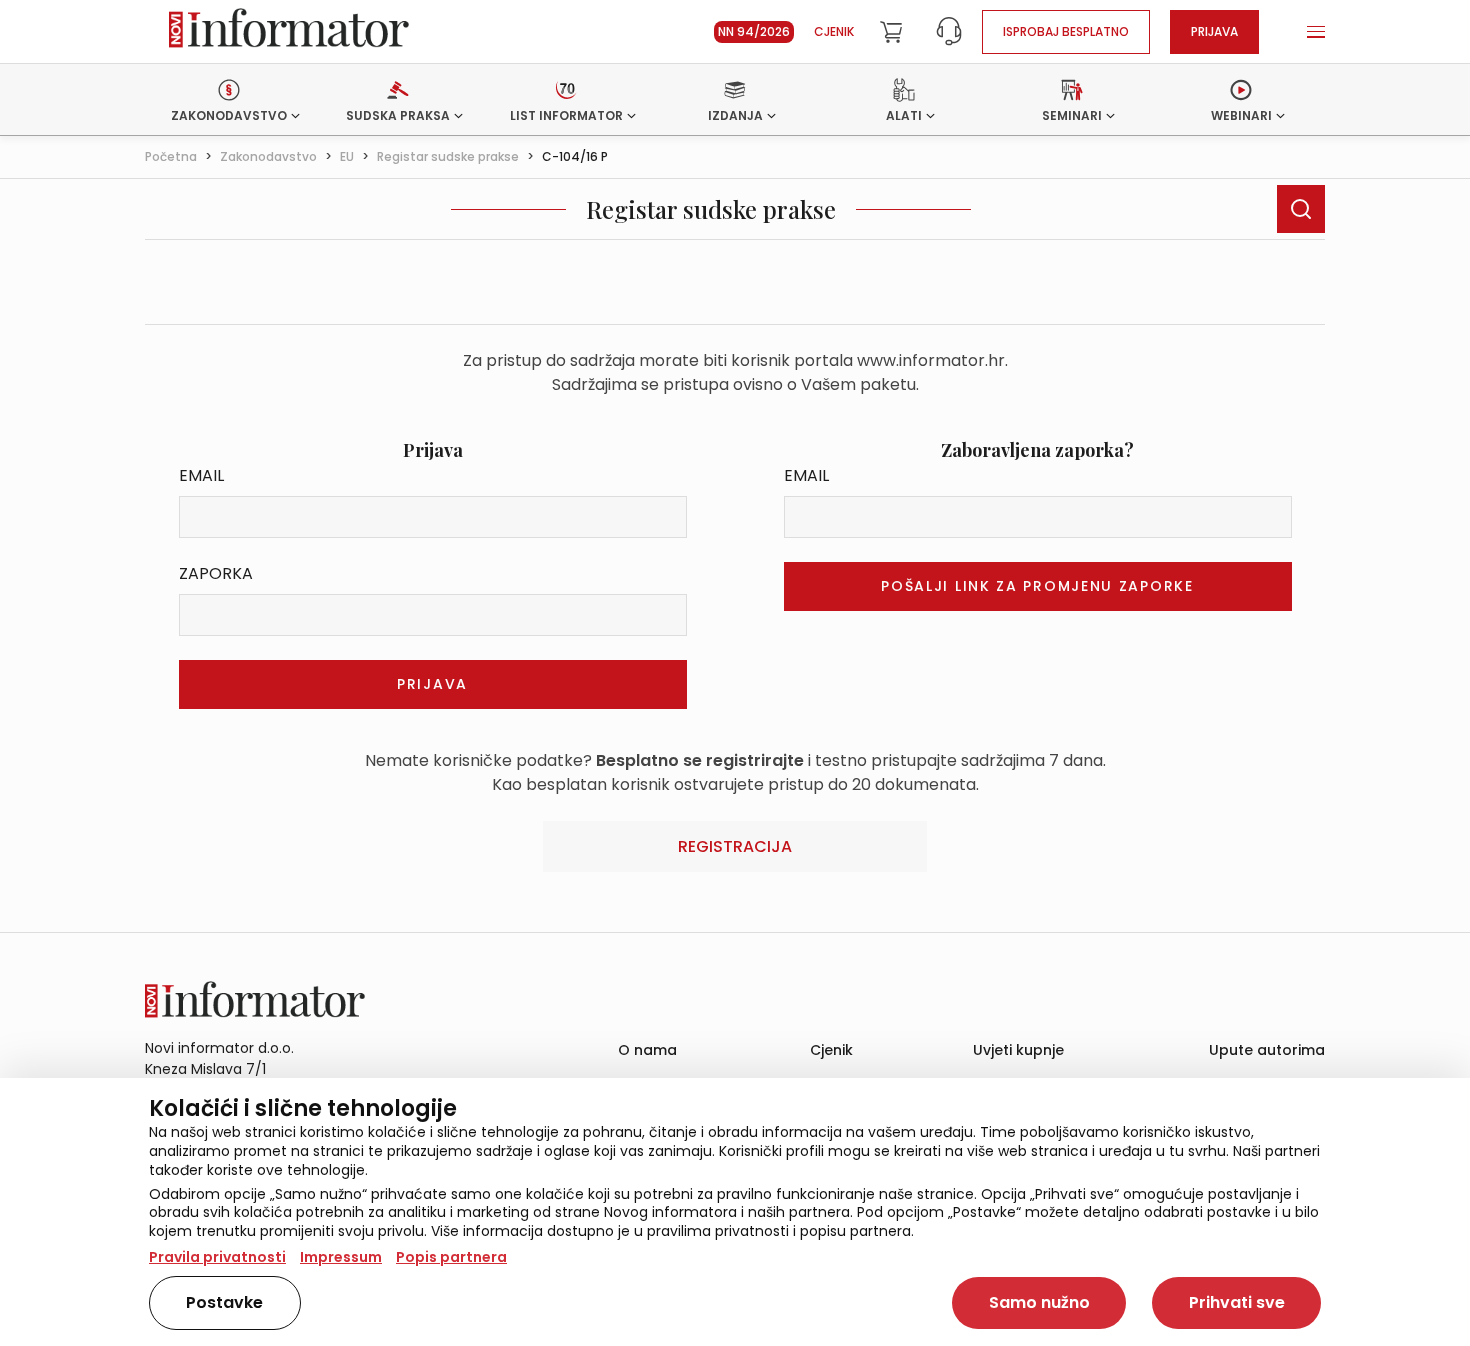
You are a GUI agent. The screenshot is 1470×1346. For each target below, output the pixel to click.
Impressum (341, 1257)
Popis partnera (451, 1257)
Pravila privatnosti (217, 1257)
